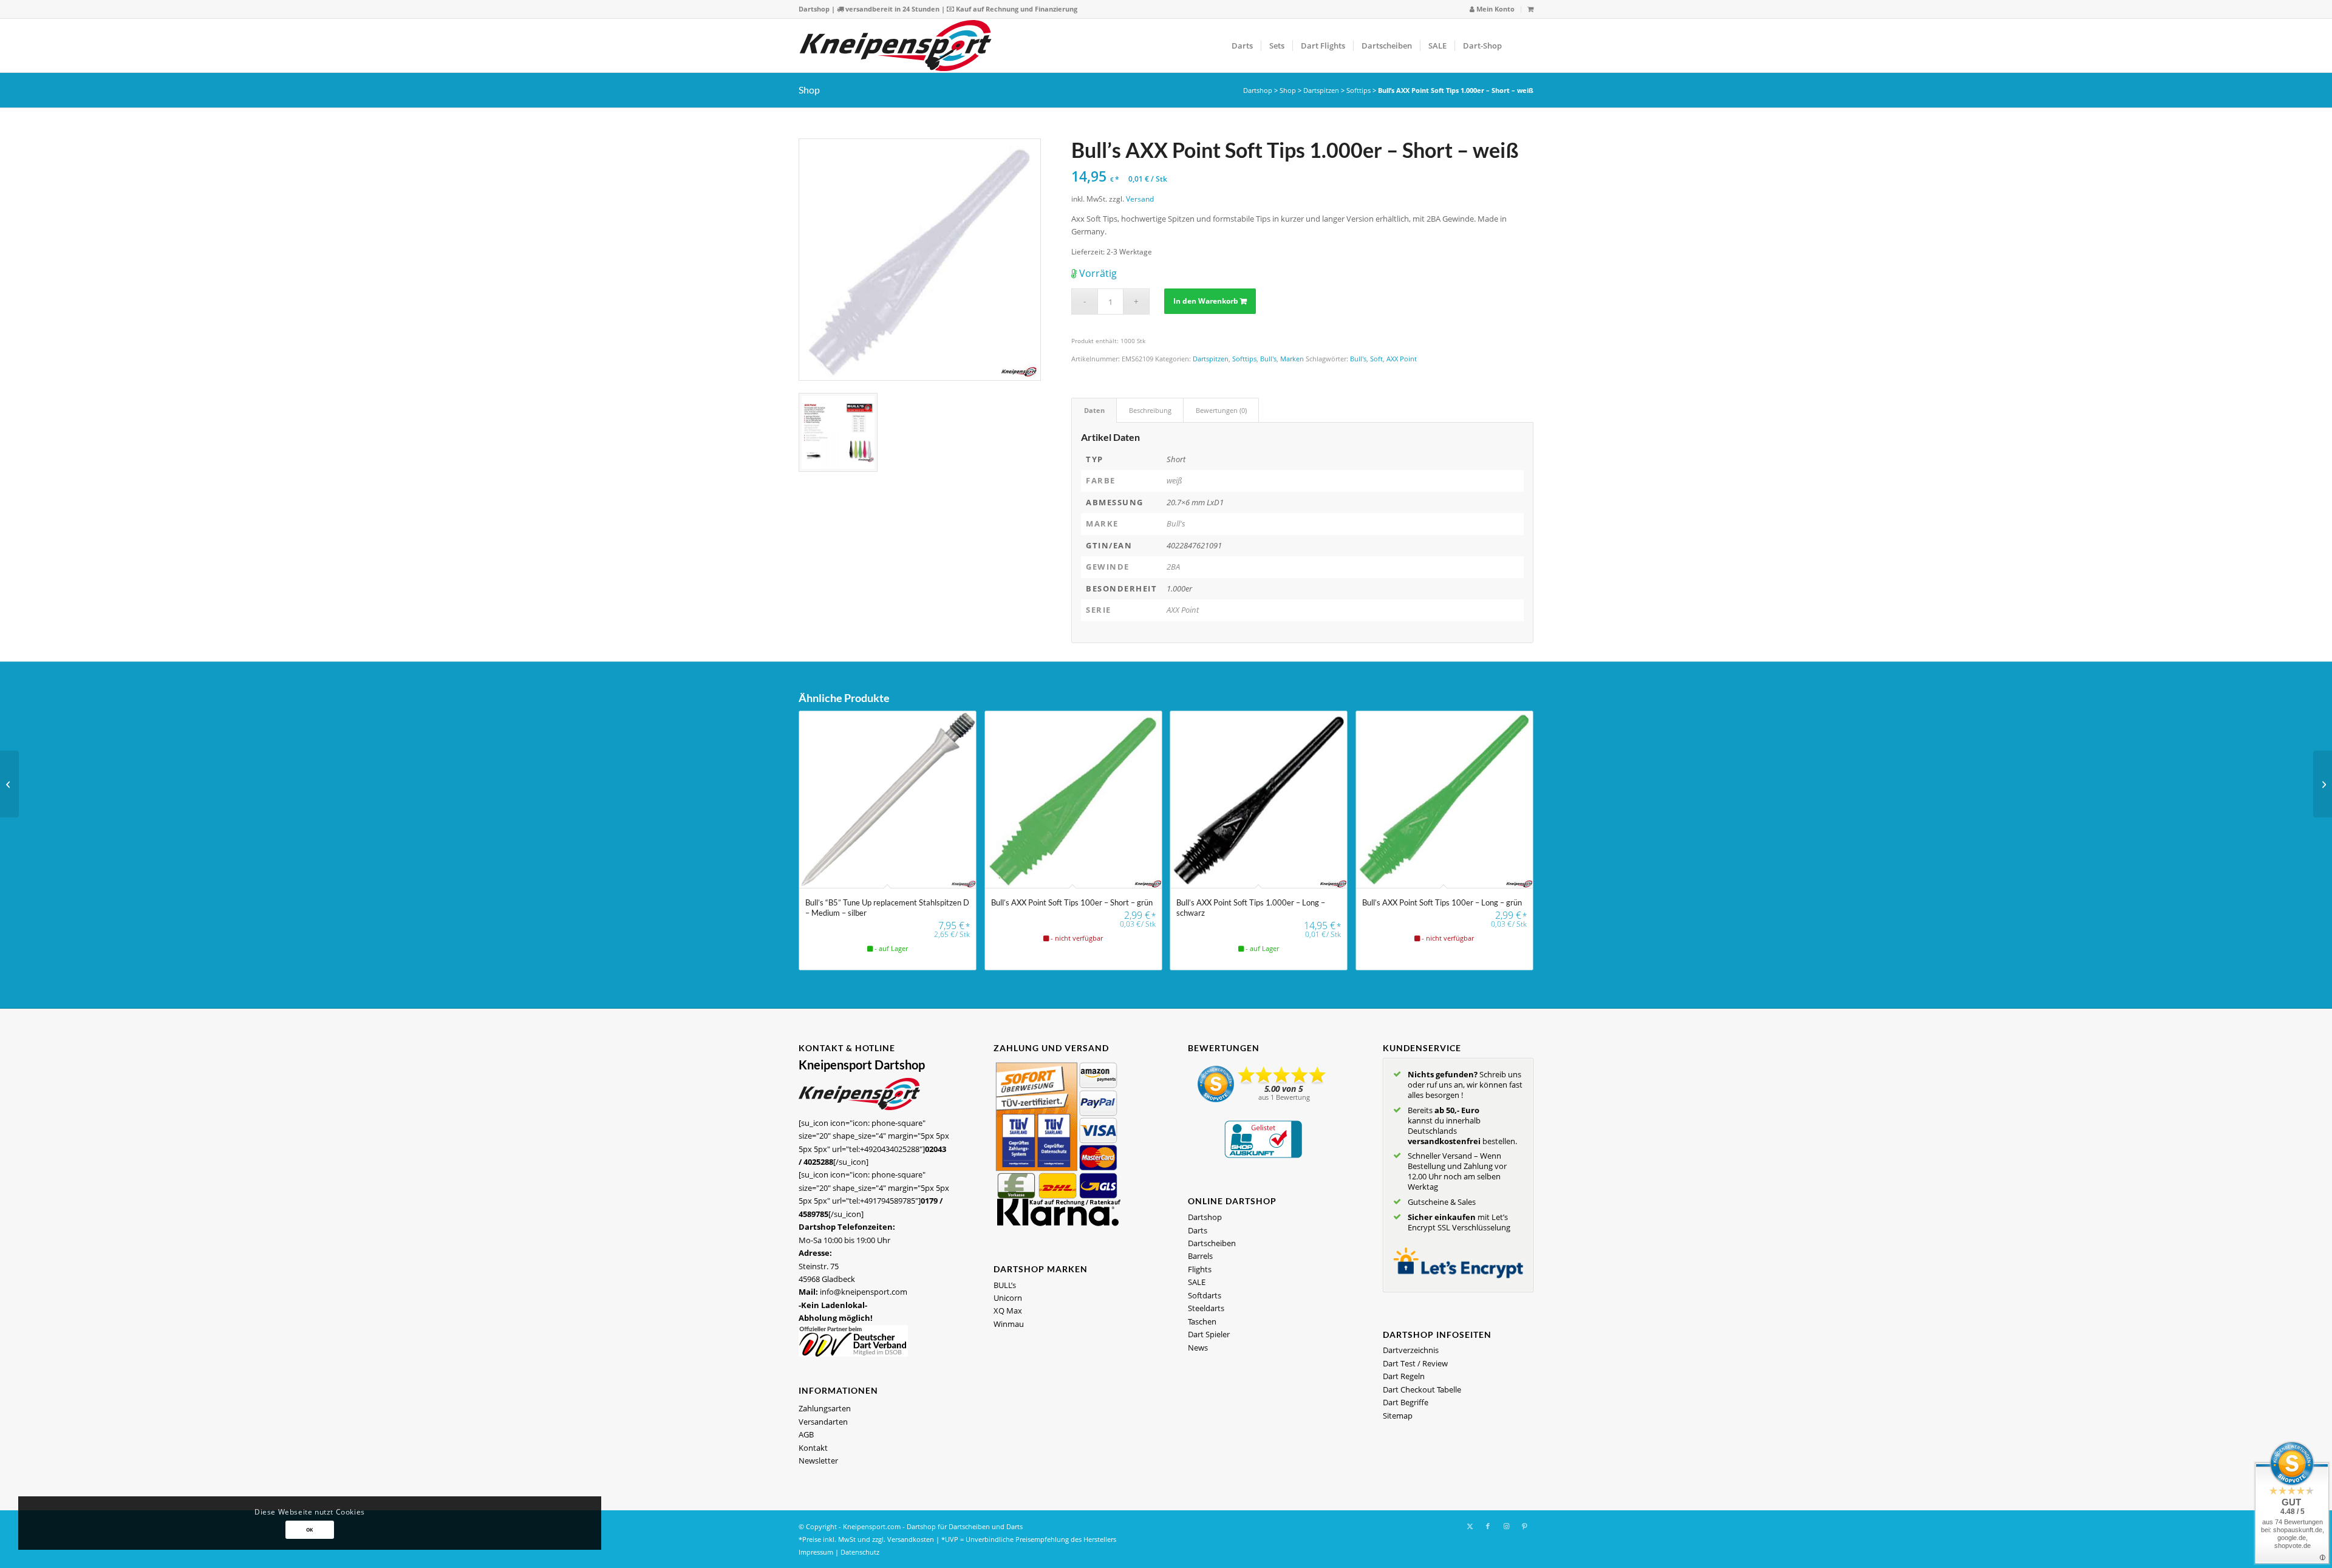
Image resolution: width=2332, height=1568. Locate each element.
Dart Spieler (1209, 1334)
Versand (1140, 199)
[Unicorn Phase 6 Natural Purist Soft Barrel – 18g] (2323, 784)
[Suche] (1522, 46)
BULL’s (1005, 1285)
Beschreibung (1150, 410)
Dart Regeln (1404, 1376)
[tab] (1094, 410)
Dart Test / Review (1415, 1363)
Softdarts (1205, 1295)
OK (310, 1529)
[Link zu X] (1470, 1526)
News (1198, 1348)
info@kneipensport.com (864, 1292)
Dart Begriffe (1406, 1402)
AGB (806, 1434)
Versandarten (823, 1422)
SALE (1197, 1282)
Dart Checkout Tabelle (1422, 1389)
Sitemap (1398, 1416)
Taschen (1202, 1321)
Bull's (1268, 359)
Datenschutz (860, 1552)
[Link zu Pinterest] (1524, 1526)
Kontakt (813, 1448)
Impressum (816, 1552)
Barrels (1200, 1256)
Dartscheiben (1212, 1243)
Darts (1198, 1230)
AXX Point (1402, 359)
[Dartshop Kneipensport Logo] (895, 46)
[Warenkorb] (1530, 9)
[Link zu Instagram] (1506, 1526)
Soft (1376, 359)
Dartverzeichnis (1411, 1350)
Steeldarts (1206, 1308)
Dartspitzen (1321, 90)
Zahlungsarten (825, 1408)
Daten (1094, 410)
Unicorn (1008, 1298)
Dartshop (814, 9)
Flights (1200, 1269)
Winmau (1009, 1324)
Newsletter (818, 1461)
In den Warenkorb (1206, 301)
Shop (809, 90)
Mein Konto (1495, 9)
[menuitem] (1492, 9)
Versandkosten (911, 1539)
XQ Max (1008, 1311)
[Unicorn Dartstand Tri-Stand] (9, 784)
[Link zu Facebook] (1488, 1526)
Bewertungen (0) (1221, 410)
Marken (1292, 359)
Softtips (1359, 90)
